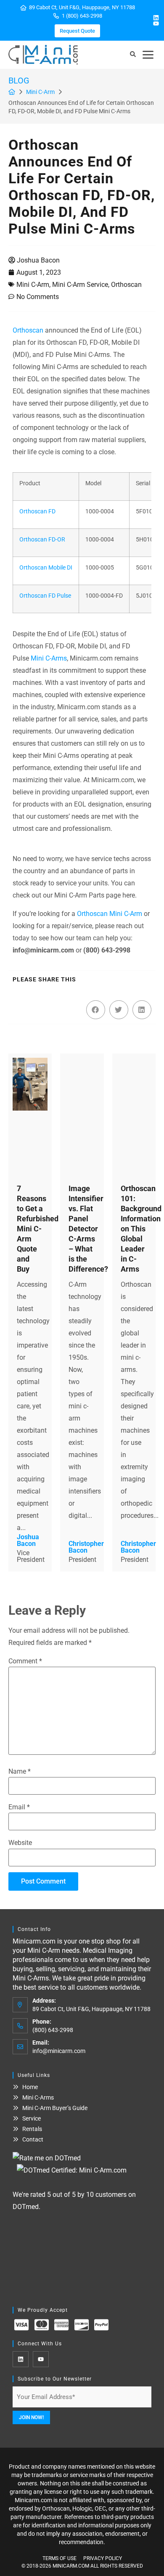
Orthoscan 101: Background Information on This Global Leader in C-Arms (141, 1229)
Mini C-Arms (49, 658)
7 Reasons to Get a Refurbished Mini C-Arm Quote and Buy (38, 1229)
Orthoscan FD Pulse (45, 596)
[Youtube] (156, 23)
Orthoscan (126, 285)
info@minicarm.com (59, 2051)
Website (20, 1843)
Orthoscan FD (37, 511)
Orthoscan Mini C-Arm (110, 914)
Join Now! (31, 2417)
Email (19, 1807)
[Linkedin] (156, 18)
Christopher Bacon (86, 1547)
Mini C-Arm (40, 92)
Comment (25, 1661)
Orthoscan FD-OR (42, 540)
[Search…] (133, 55)
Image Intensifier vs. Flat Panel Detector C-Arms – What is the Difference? (88, 1229)
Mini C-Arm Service (80, 285)
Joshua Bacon (38, 260)
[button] (148, 55)
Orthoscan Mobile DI (46, 568)
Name (20, 1772)
